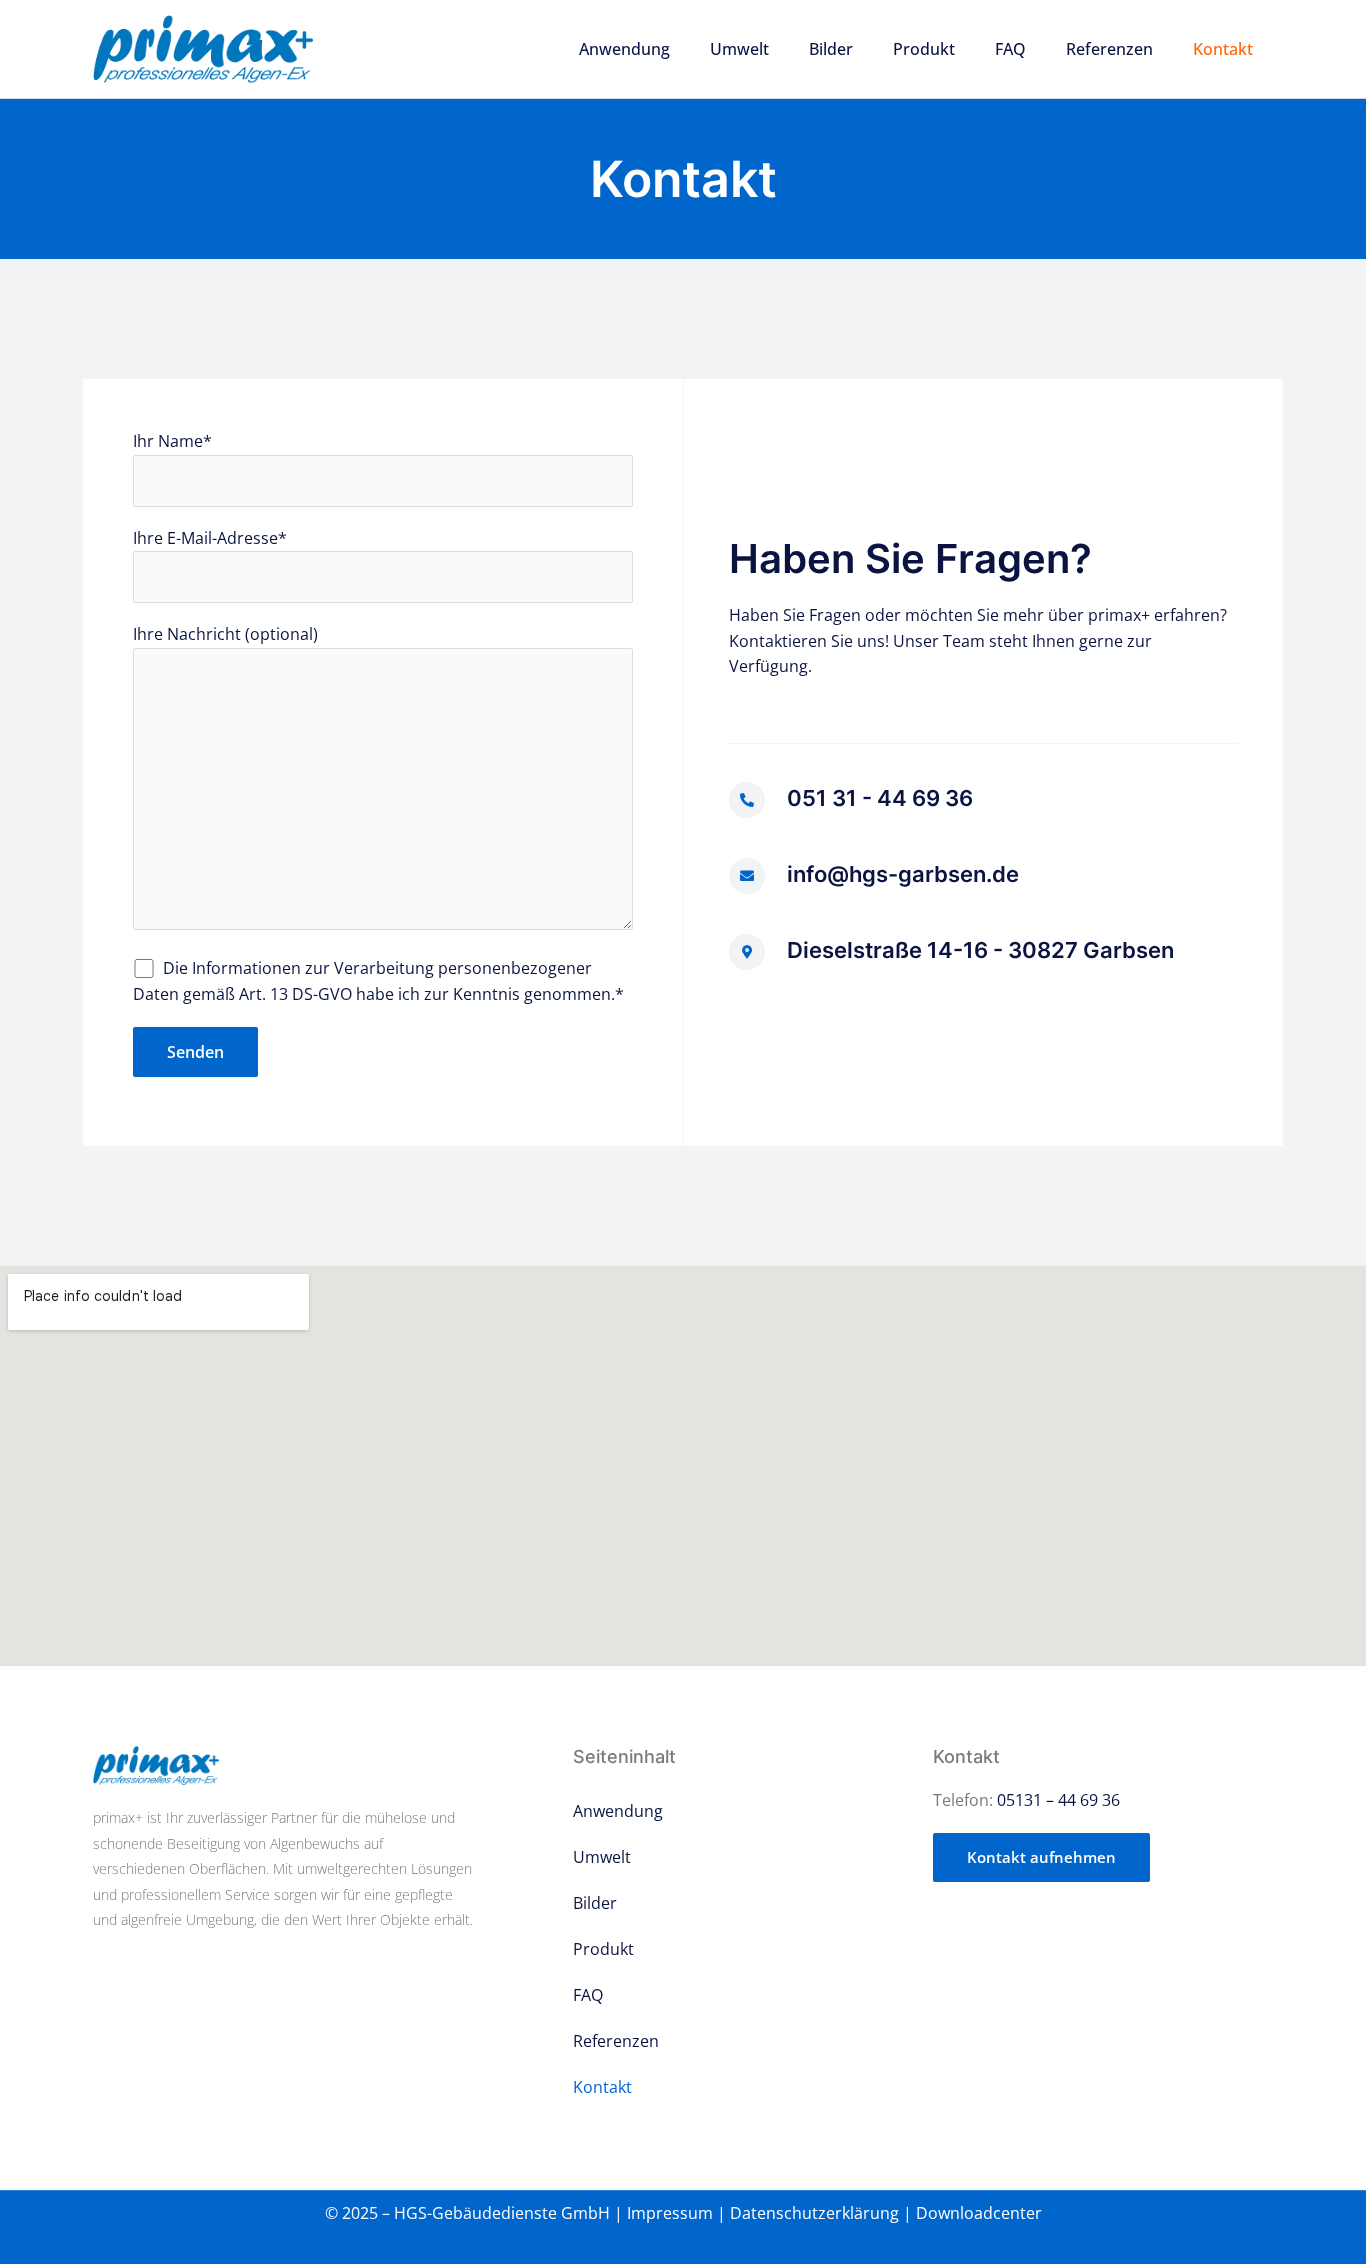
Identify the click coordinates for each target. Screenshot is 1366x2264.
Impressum (670, 2213)
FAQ (1010, 49)
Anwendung (624, 49)
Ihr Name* (172, 441)
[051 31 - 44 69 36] (747, 800)
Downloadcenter (979, 2213)
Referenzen (1109, 49)
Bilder (831, 49)
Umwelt (739, 49)
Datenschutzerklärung (814, 2213)
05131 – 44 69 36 (1058, 1800)
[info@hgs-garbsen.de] (747, 876)
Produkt (924, 49)
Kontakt (1223, 49)
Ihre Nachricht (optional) (225, 634)
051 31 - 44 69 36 (880, 798)
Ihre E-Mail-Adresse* (210, 538)
